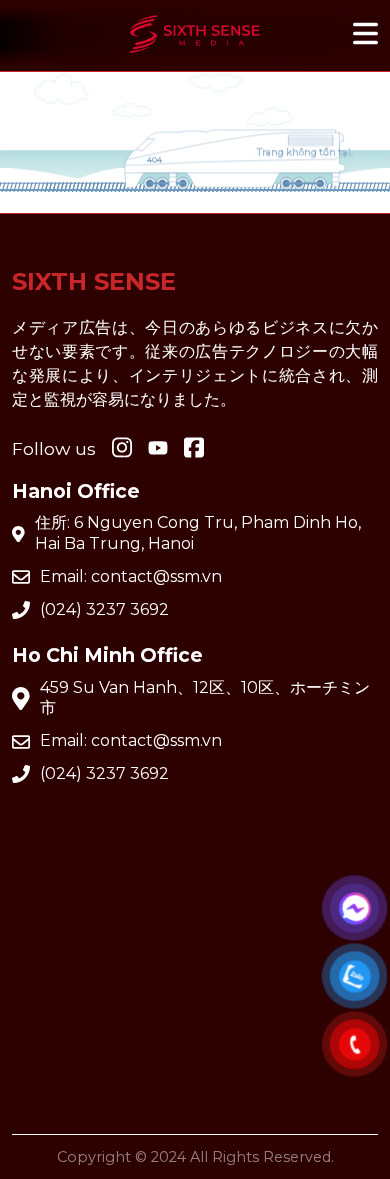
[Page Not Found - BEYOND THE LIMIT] (195, 57)
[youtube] (158, 449)
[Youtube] (194, 449)
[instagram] (122, 449)
